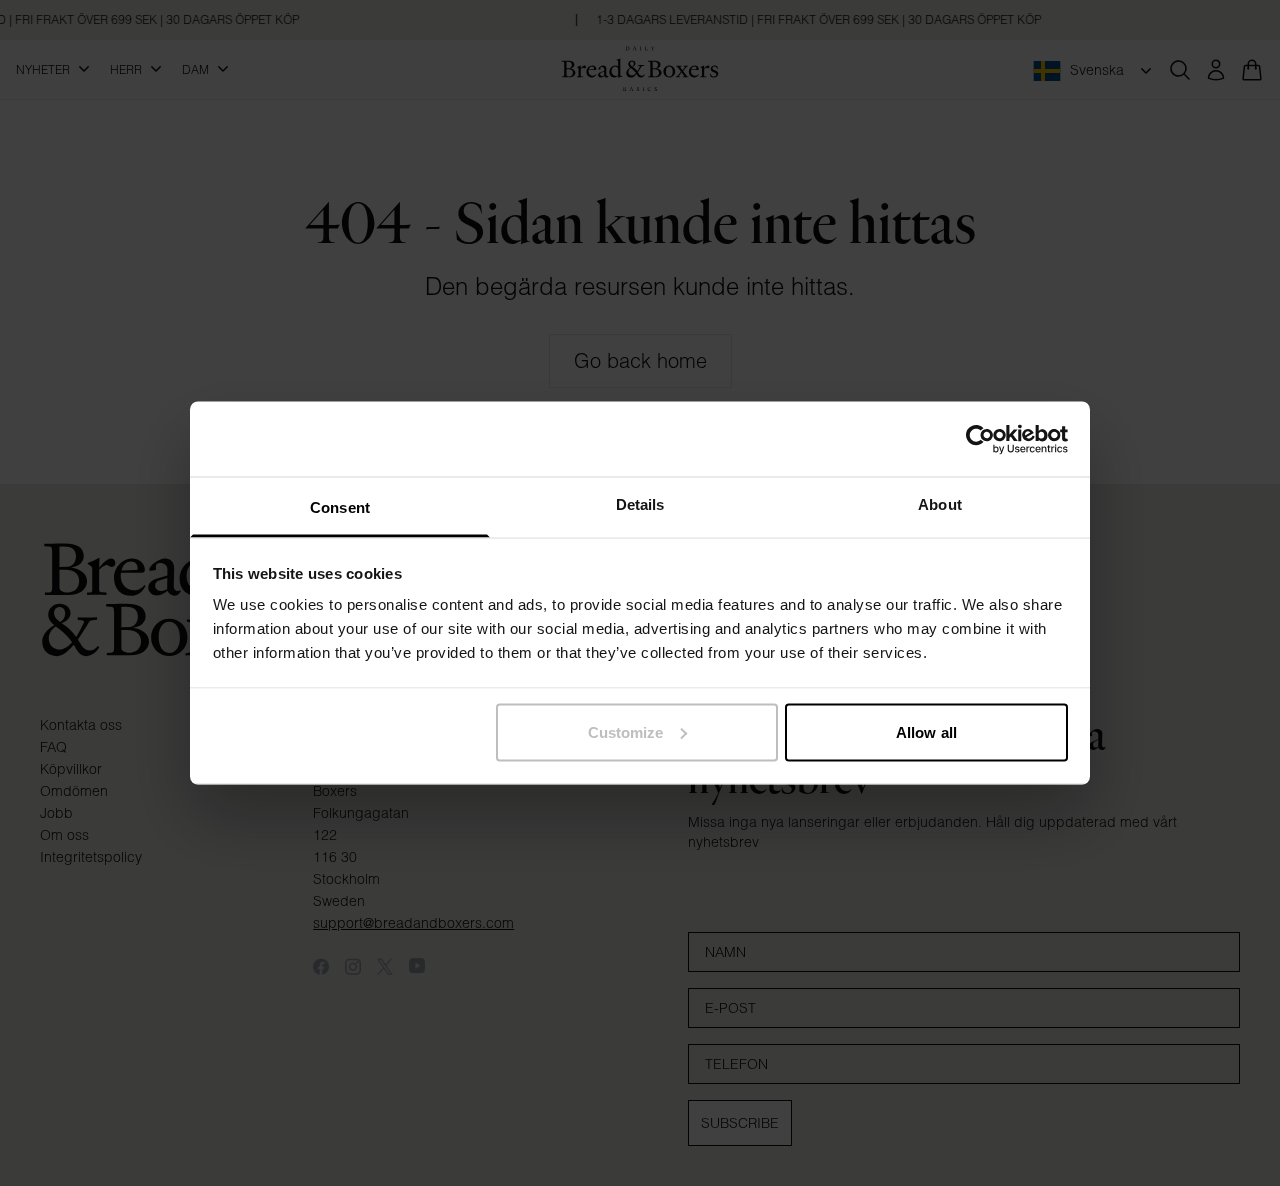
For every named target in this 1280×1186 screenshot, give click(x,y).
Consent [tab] (340, 507)
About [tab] (940, 504)
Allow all (926, 731)
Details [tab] (640, 504)
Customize (626, 731)
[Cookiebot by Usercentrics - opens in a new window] (980, 439)
